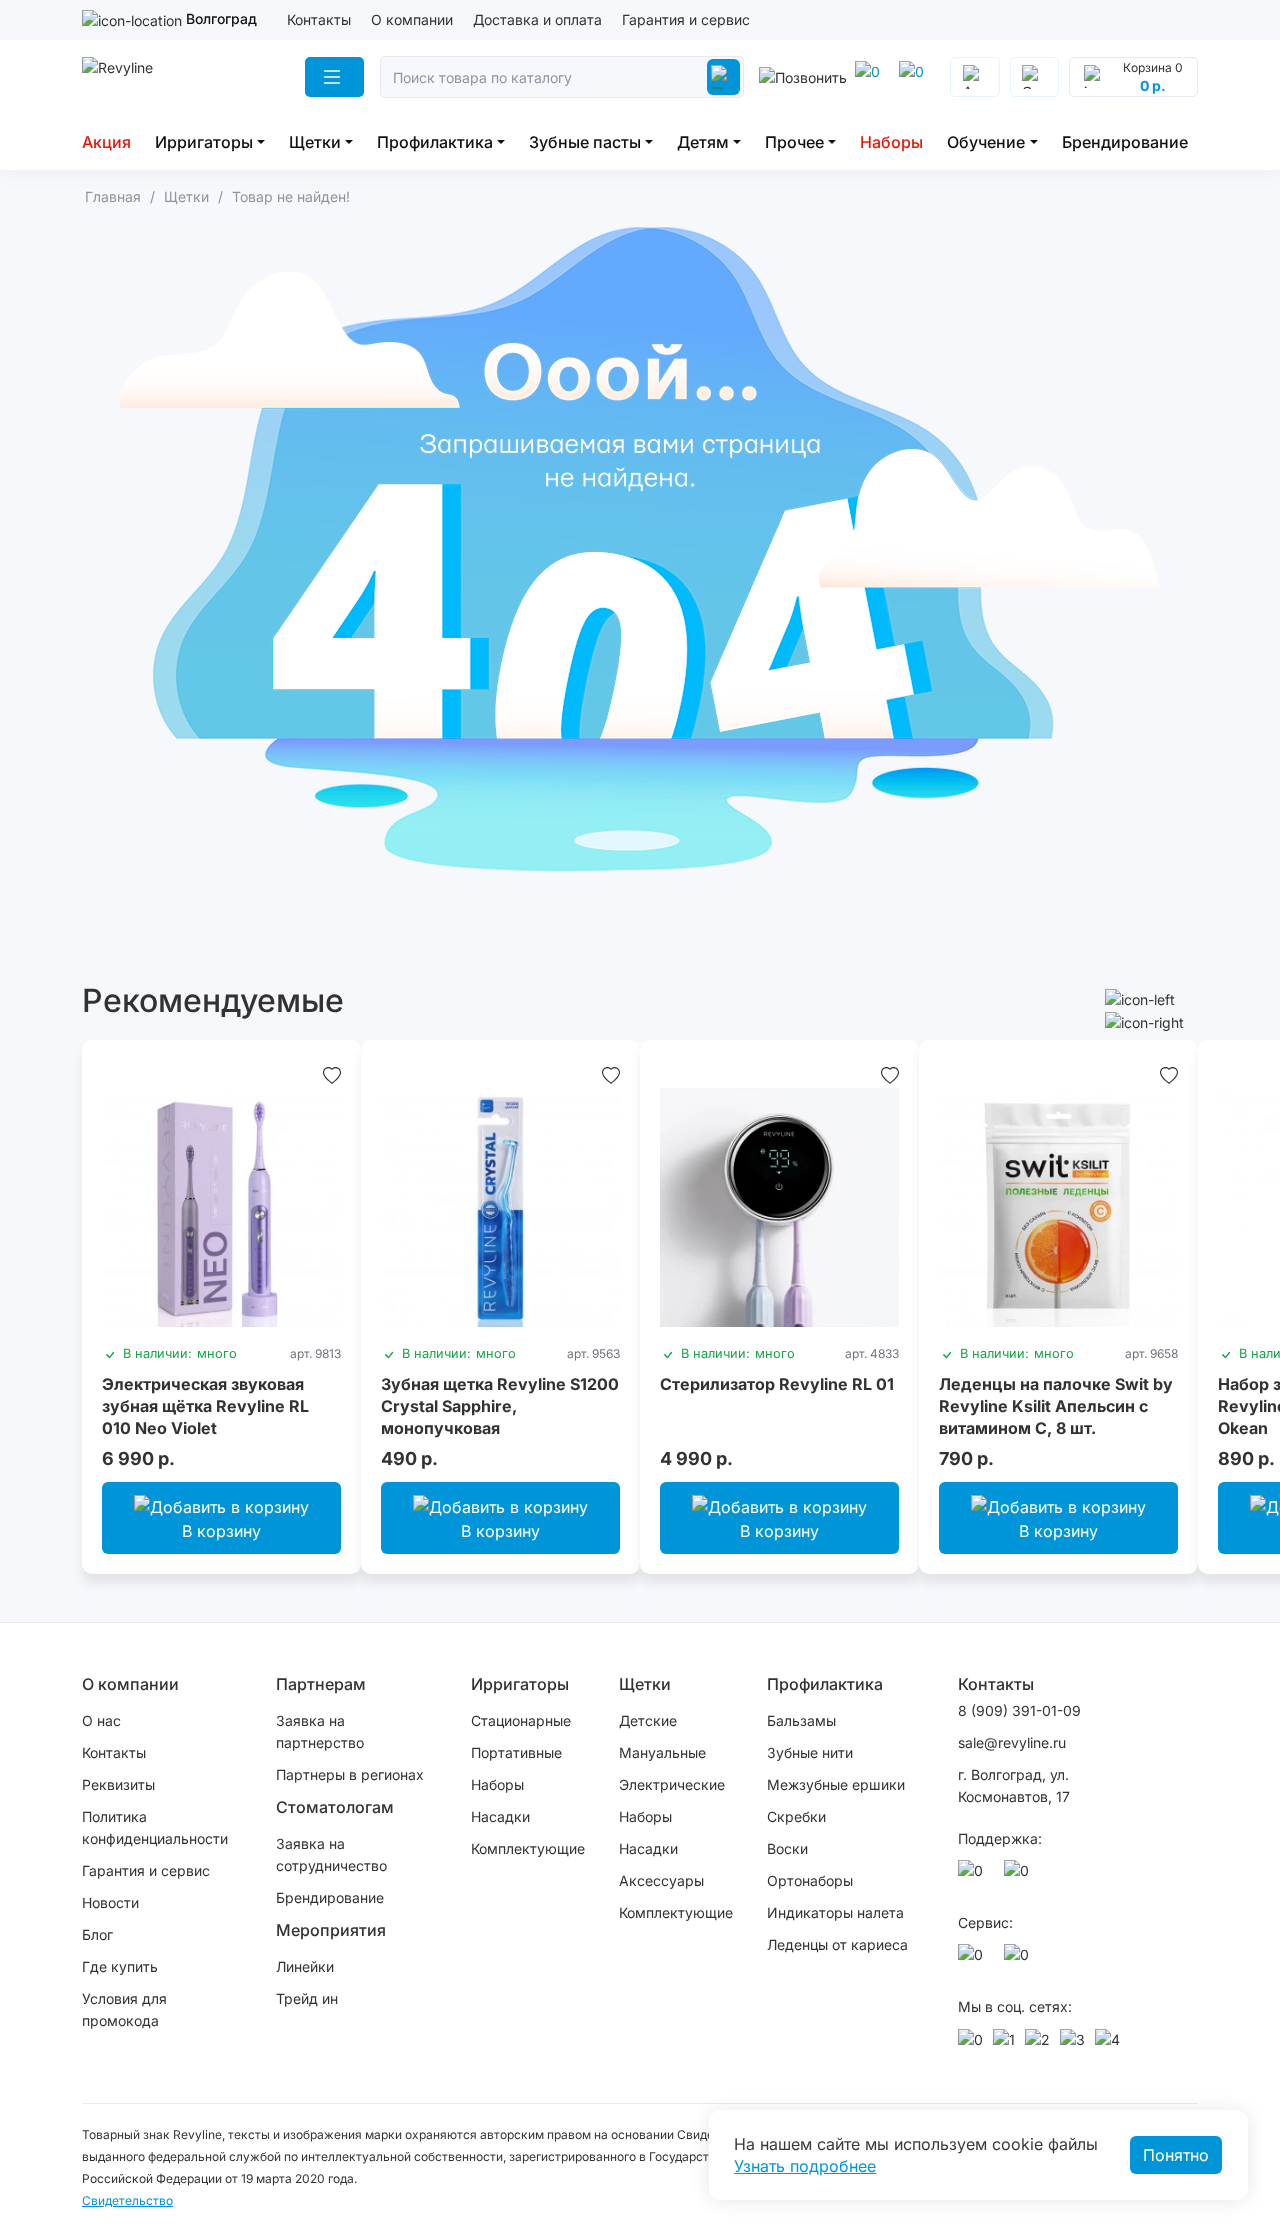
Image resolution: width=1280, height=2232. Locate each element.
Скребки (796, 1816)
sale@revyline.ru (1012, 1742)
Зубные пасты (585, 142)
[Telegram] (871, 77)
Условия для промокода (124, 2009)
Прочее (794, 142)
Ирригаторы (204, 142)
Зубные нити (810, 1752)
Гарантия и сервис (686, 19)
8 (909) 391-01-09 (1019, 1710)
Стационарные (521, 1720)
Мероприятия (331, 1930)
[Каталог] (334, 77)
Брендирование (1125, 142)
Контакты (319, 19)
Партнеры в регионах (350, 1774)
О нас (101, 1720)
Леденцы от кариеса (837, 1944)
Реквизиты (118, 1784)
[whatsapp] (915, 77)
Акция (106, 142)
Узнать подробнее (805, 2166)
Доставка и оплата (537, 19)
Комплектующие (528, 1848)
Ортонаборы (810, 1880)
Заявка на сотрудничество (331, 1854)
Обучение (986, 142)
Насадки (500, 1816)
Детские (648, 1720)
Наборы (891, 142)
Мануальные (662, 1752)
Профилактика (435, 142)
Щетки (315, 142)
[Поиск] (723, 77)
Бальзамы (801, 1720)
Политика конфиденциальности (155, 1827)
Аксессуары (661, 1880)
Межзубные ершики (836, 1784)
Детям (703, 142)
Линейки (305, 1966)
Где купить (120, 1966)
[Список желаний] (332, 1074)
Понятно (1176, 2155)
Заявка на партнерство (320, 1731)
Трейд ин (307, 1998)
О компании (412, 19)
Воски (787, 1848)
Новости (110, 1902)
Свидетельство (127, 2200)
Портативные (516, 1752)
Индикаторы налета (835, 1912)
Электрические (672, 1784)
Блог (97, 1934)
